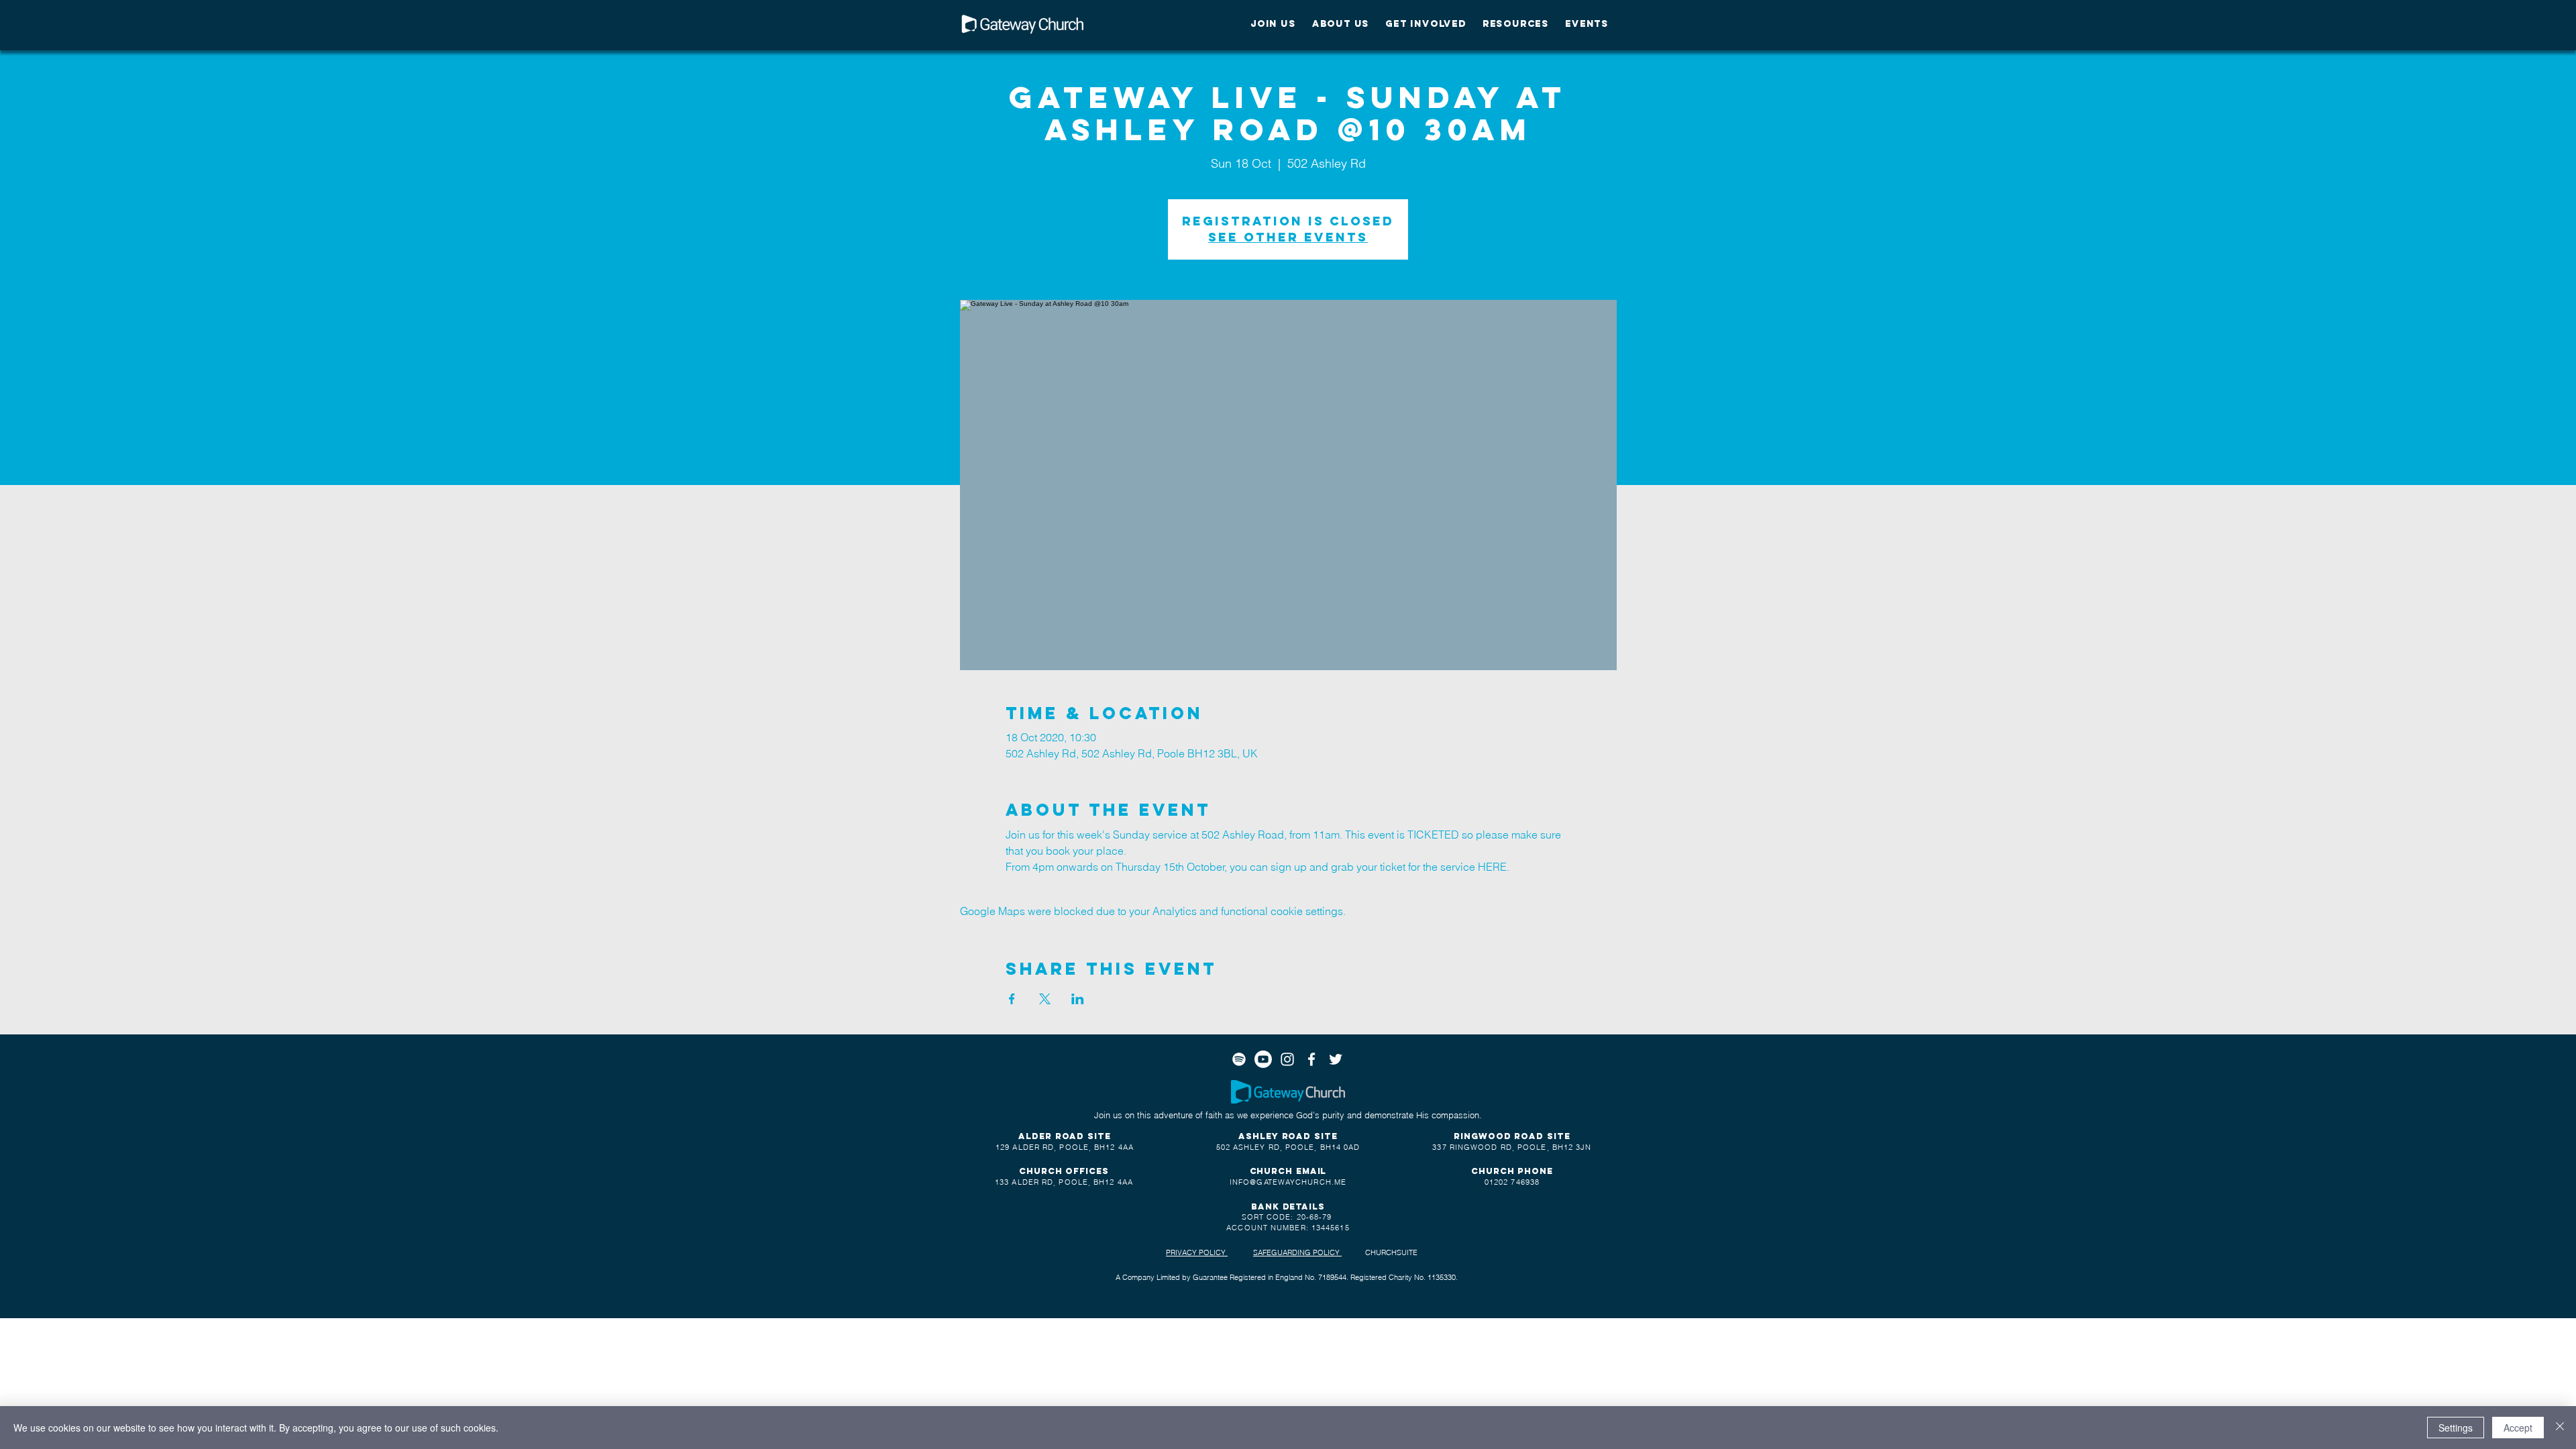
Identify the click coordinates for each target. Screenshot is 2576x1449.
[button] (1273, 24)
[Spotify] (1239, 1059)
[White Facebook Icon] (1311, 1059)
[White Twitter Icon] (1336, 1059)
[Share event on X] (1045, 999)
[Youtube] (1263, 1059)
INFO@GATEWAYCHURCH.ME (1288, 1182)
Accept (2518, 1428)
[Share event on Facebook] (1012, 999)
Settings (2456, 1428)
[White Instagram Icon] (1287, 1059)
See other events (1288, 237)
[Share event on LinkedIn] (1078, 999)
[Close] (2560, 1428)
